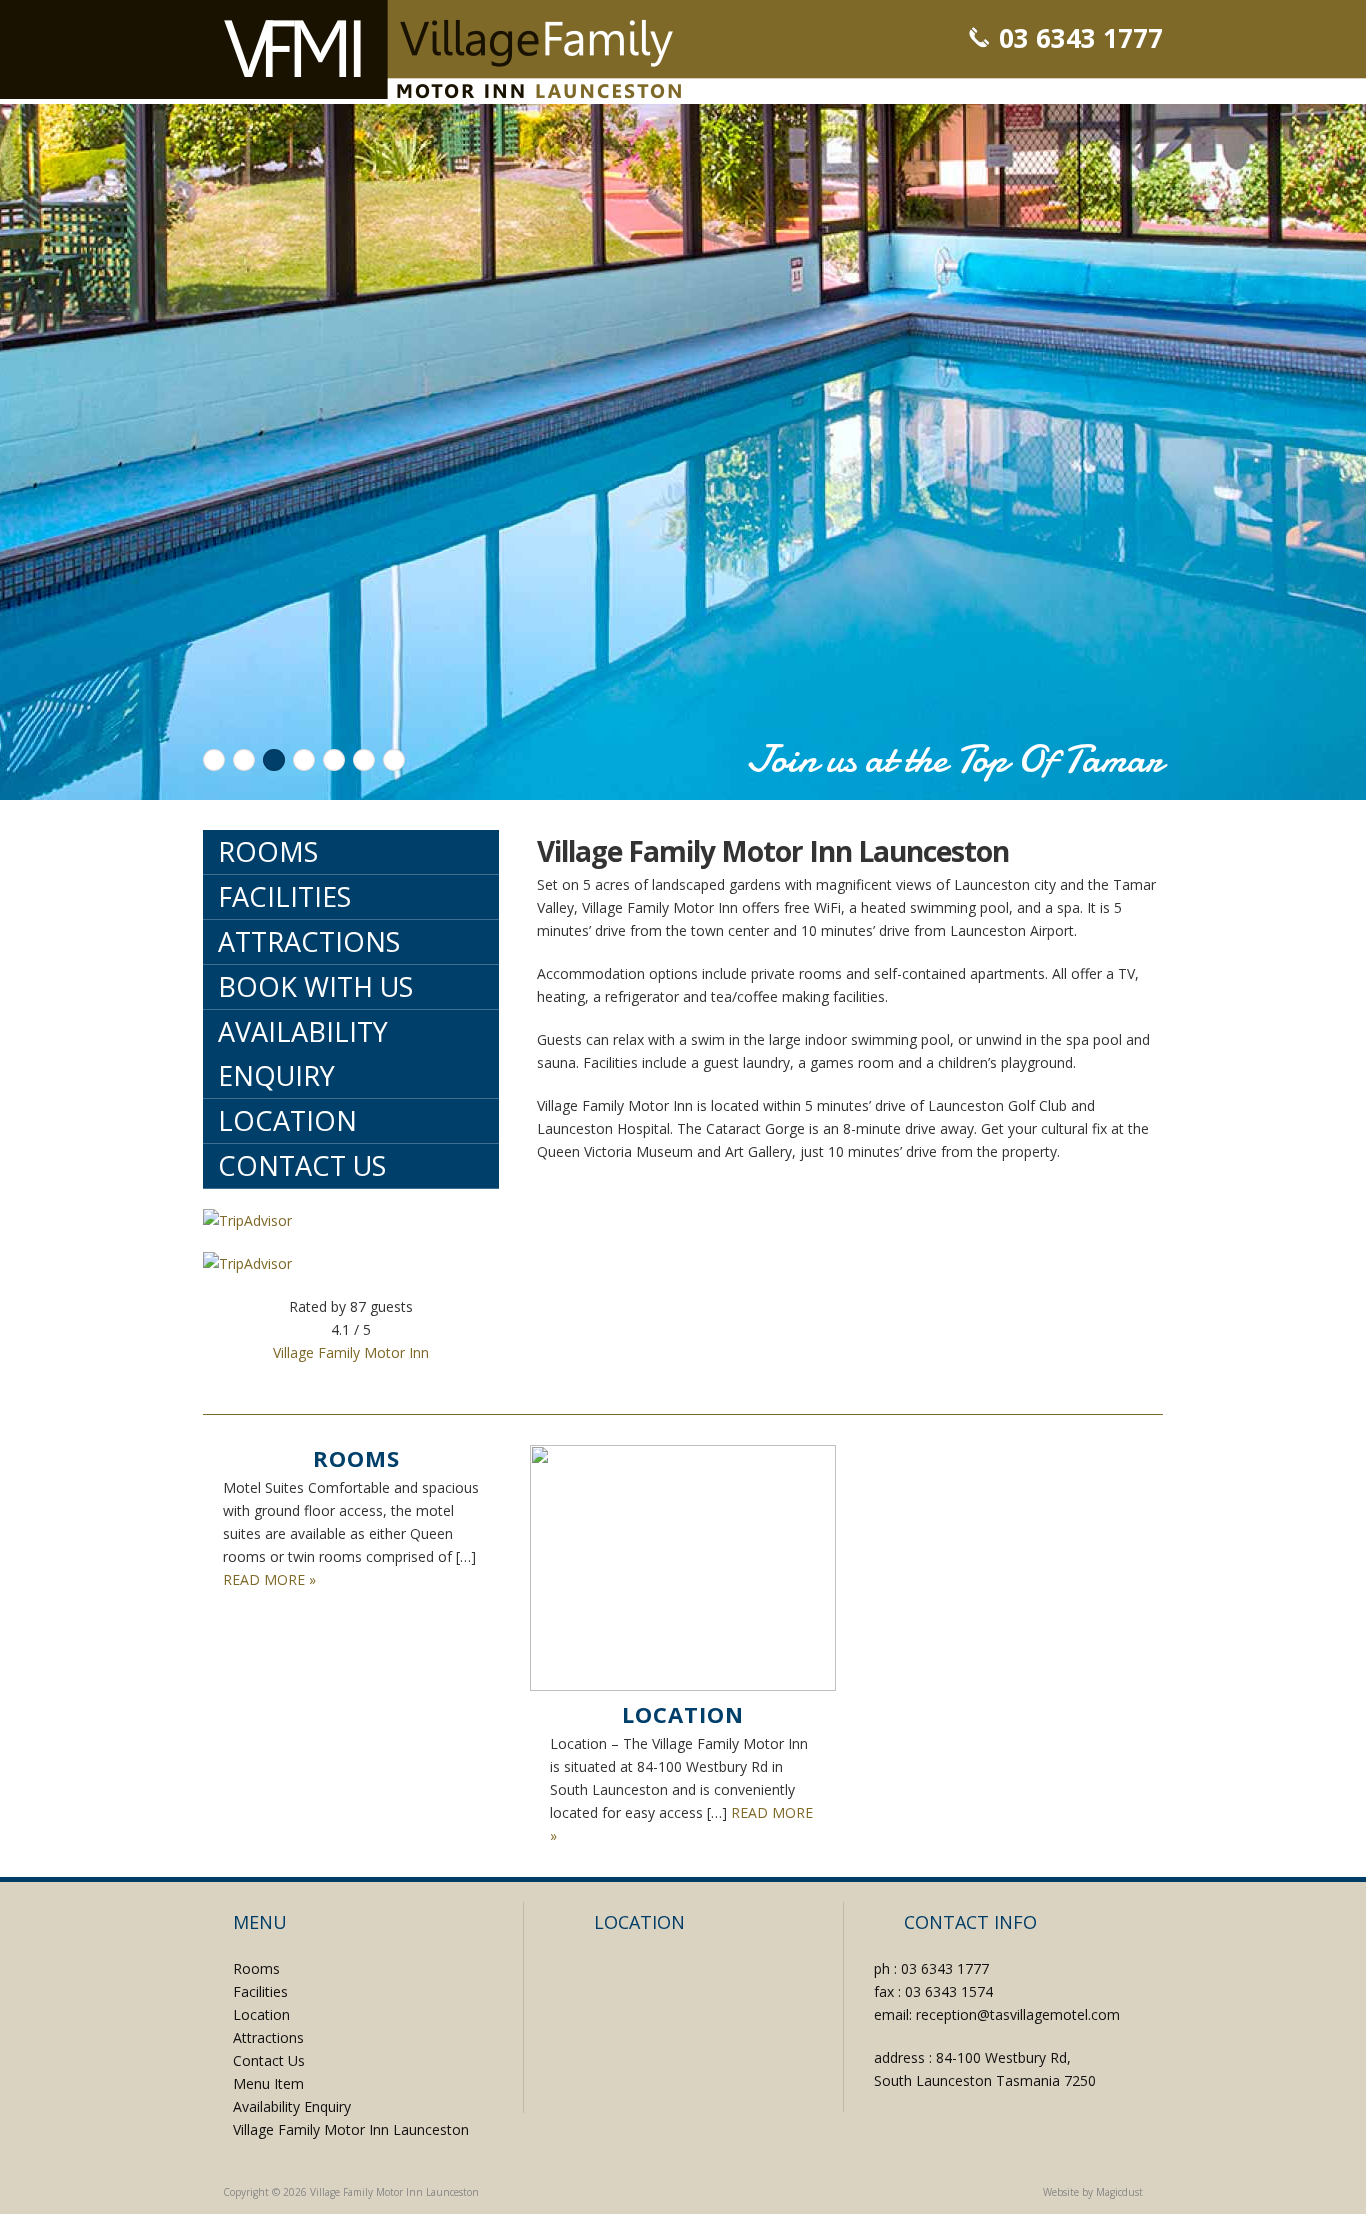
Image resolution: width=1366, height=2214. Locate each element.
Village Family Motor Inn (351, 1352)
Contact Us (302, 1165)
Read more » (269, 1579)
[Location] (683, 1568)
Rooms (268, 851)
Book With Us (315, 986)
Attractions (309, 941)
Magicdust (1119, 2192)
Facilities (284, 896)
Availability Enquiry (303, 1053)
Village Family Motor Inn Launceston (452, 49)
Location (287, 1120)
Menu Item (268, 2083)
